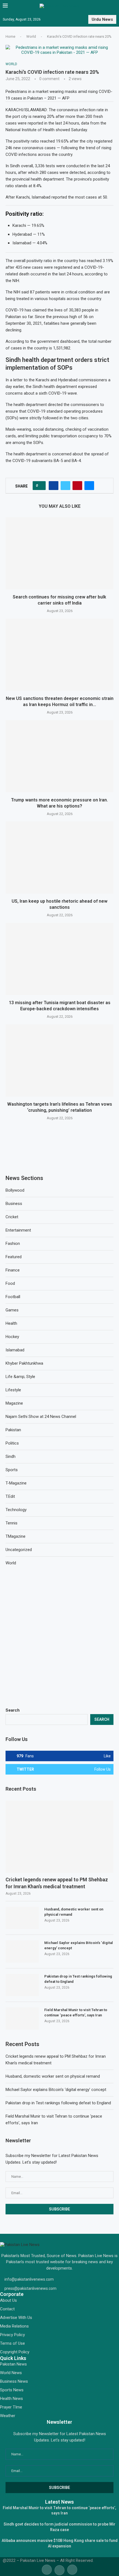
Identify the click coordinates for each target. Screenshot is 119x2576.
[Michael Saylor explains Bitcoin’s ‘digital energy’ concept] (22, 1951)
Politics (12, 1443)
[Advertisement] (59, 1637)
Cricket (12, 1217)
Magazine (14, 1403)
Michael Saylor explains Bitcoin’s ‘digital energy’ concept (79, 1945)
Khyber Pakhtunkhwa (24, 1363)
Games (12, 1310)
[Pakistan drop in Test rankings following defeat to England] (22, 1985)
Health (11, 1323)
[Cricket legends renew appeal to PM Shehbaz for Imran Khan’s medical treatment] (59, 1837)
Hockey (12, 1337)
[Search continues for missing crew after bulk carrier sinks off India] (59, 553)
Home (10, 36)
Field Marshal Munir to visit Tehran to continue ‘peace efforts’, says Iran (76, 2012)
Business (14, 1204)
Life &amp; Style (20, 1377)
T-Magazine (16, 1483)
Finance (13, 1270)
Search (13, 1710)
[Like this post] (41, 486)
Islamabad (15, 1350)
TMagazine (15, 1536)
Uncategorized (19, 1550)
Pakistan (13, 1430)
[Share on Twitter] (65, 486)
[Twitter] (59, 2569)
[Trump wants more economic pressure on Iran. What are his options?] (59, 756)
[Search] (113, 6)
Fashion (13, 1243)
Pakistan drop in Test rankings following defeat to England (78, 1979)
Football (13, 1297)
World (31, 36)
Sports (12, 1470)
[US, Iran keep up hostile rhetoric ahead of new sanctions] (59, 857)
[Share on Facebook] (54, 486)
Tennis (11, 1523)
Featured (14, 1257)
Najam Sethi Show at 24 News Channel (41, 1417)
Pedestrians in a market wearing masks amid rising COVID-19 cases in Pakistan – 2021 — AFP (59, 95)
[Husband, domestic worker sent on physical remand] (22, 1918)
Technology (16, 1510)
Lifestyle (13, 1390)
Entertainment (18, 1230)
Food (10, 1283)
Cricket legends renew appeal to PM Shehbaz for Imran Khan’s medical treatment (57, 1883)
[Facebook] (47, 2569)
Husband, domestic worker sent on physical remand (74, 1912)
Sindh (11, 1456)
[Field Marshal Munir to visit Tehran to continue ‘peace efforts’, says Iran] (22, 2019)
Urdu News (102, 19)
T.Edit (10, 1496)
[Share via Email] (89, 486)
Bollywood (15, 1190)
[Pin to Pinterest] (77, 486)
